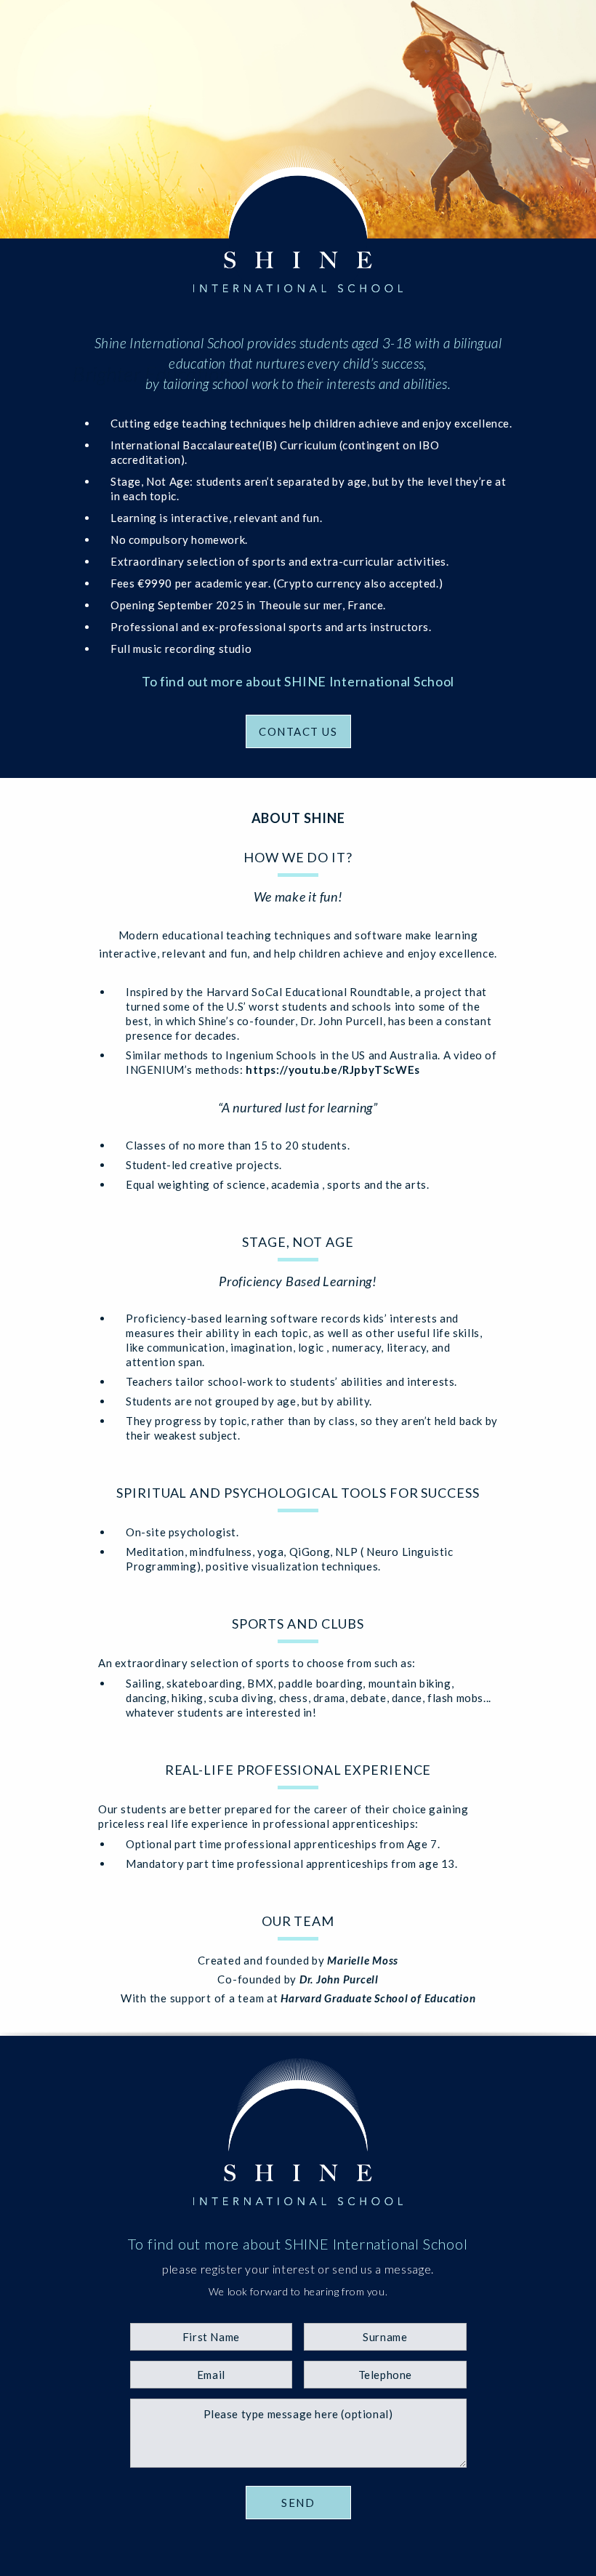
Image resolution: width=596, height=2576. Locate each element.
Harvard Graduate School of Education (378, 1998)
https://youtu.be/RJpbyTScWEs (333, 1070)
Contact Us (298, 731)
